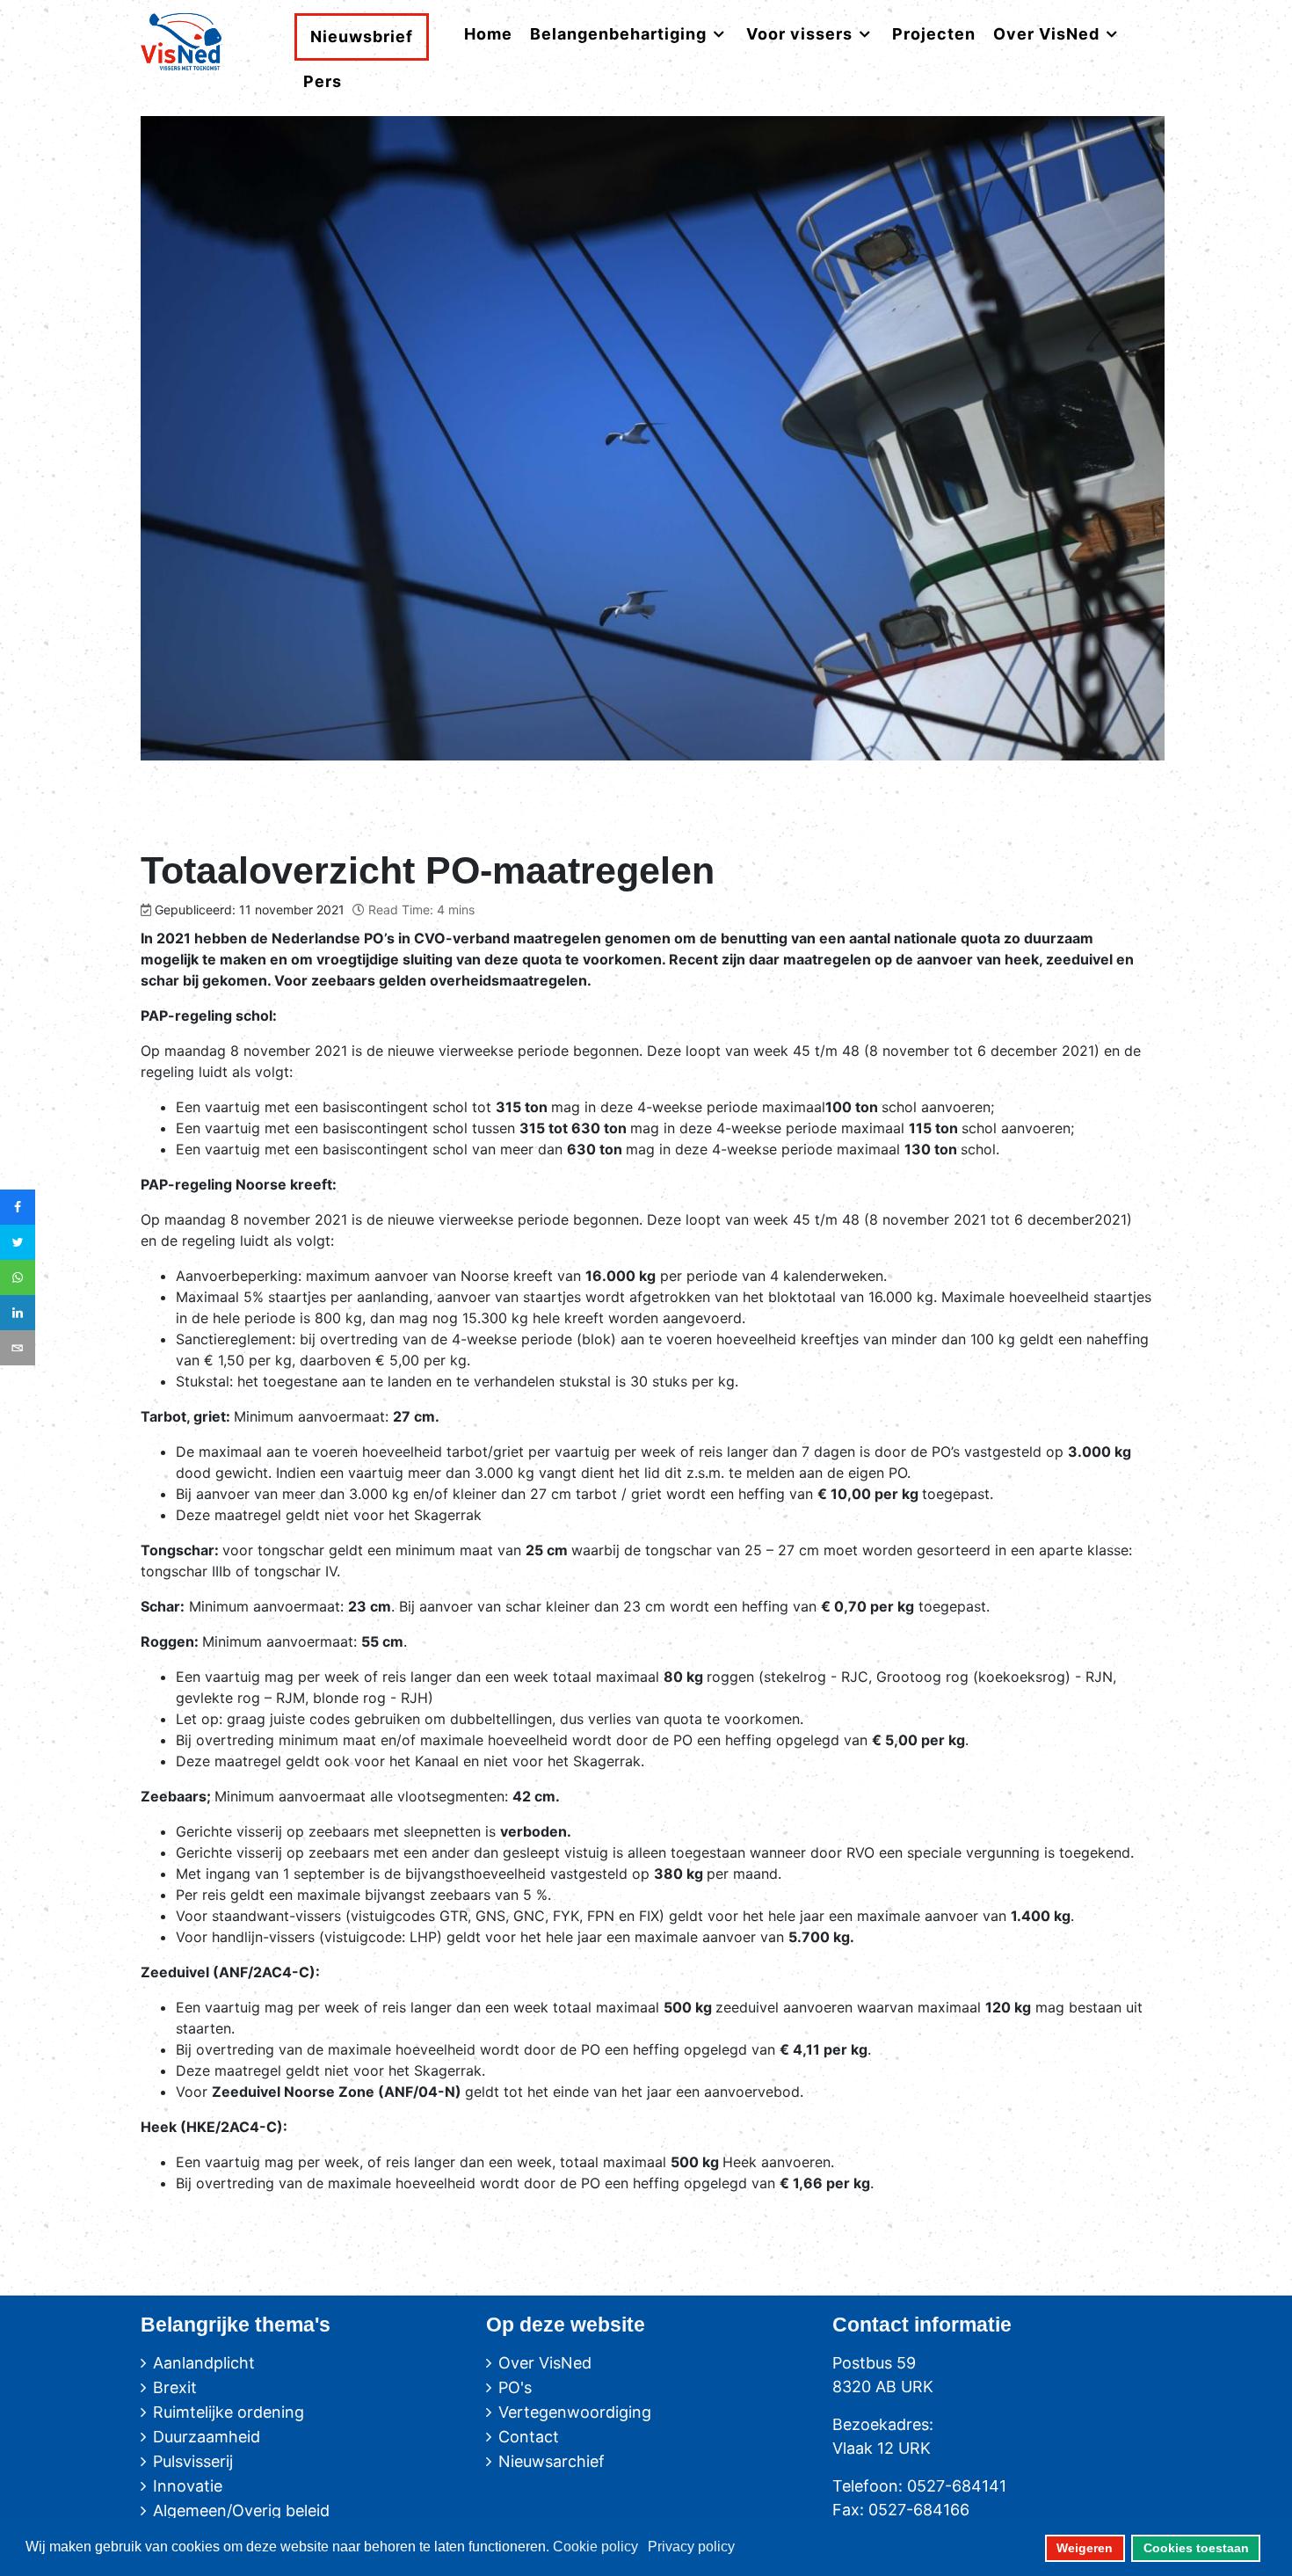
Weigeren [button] (1085, 2548)
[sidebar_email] (18, 1348)
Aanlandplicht (204, 2363)
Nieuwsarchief (552, 2461)
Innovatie (188, 2486)
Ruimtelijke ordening (229, 2412)
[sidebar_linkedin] (18, 1313)
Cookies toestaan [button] (1196, 2548)
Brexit (175, 2387)
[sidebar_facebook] (18, 1207)
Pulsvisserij (193, 2461)
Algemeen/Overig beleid (241, 2511)
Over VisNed (545, 2363)
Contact (529, 2437)
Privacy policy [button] (691, 2547)
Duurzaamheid (207, 2437)
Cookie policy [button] (595, 2547)
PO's (515, 2387)
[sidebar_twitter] (18, 1242)
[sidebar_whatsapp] (18, 1277)
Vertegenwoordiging (575, 2412)
